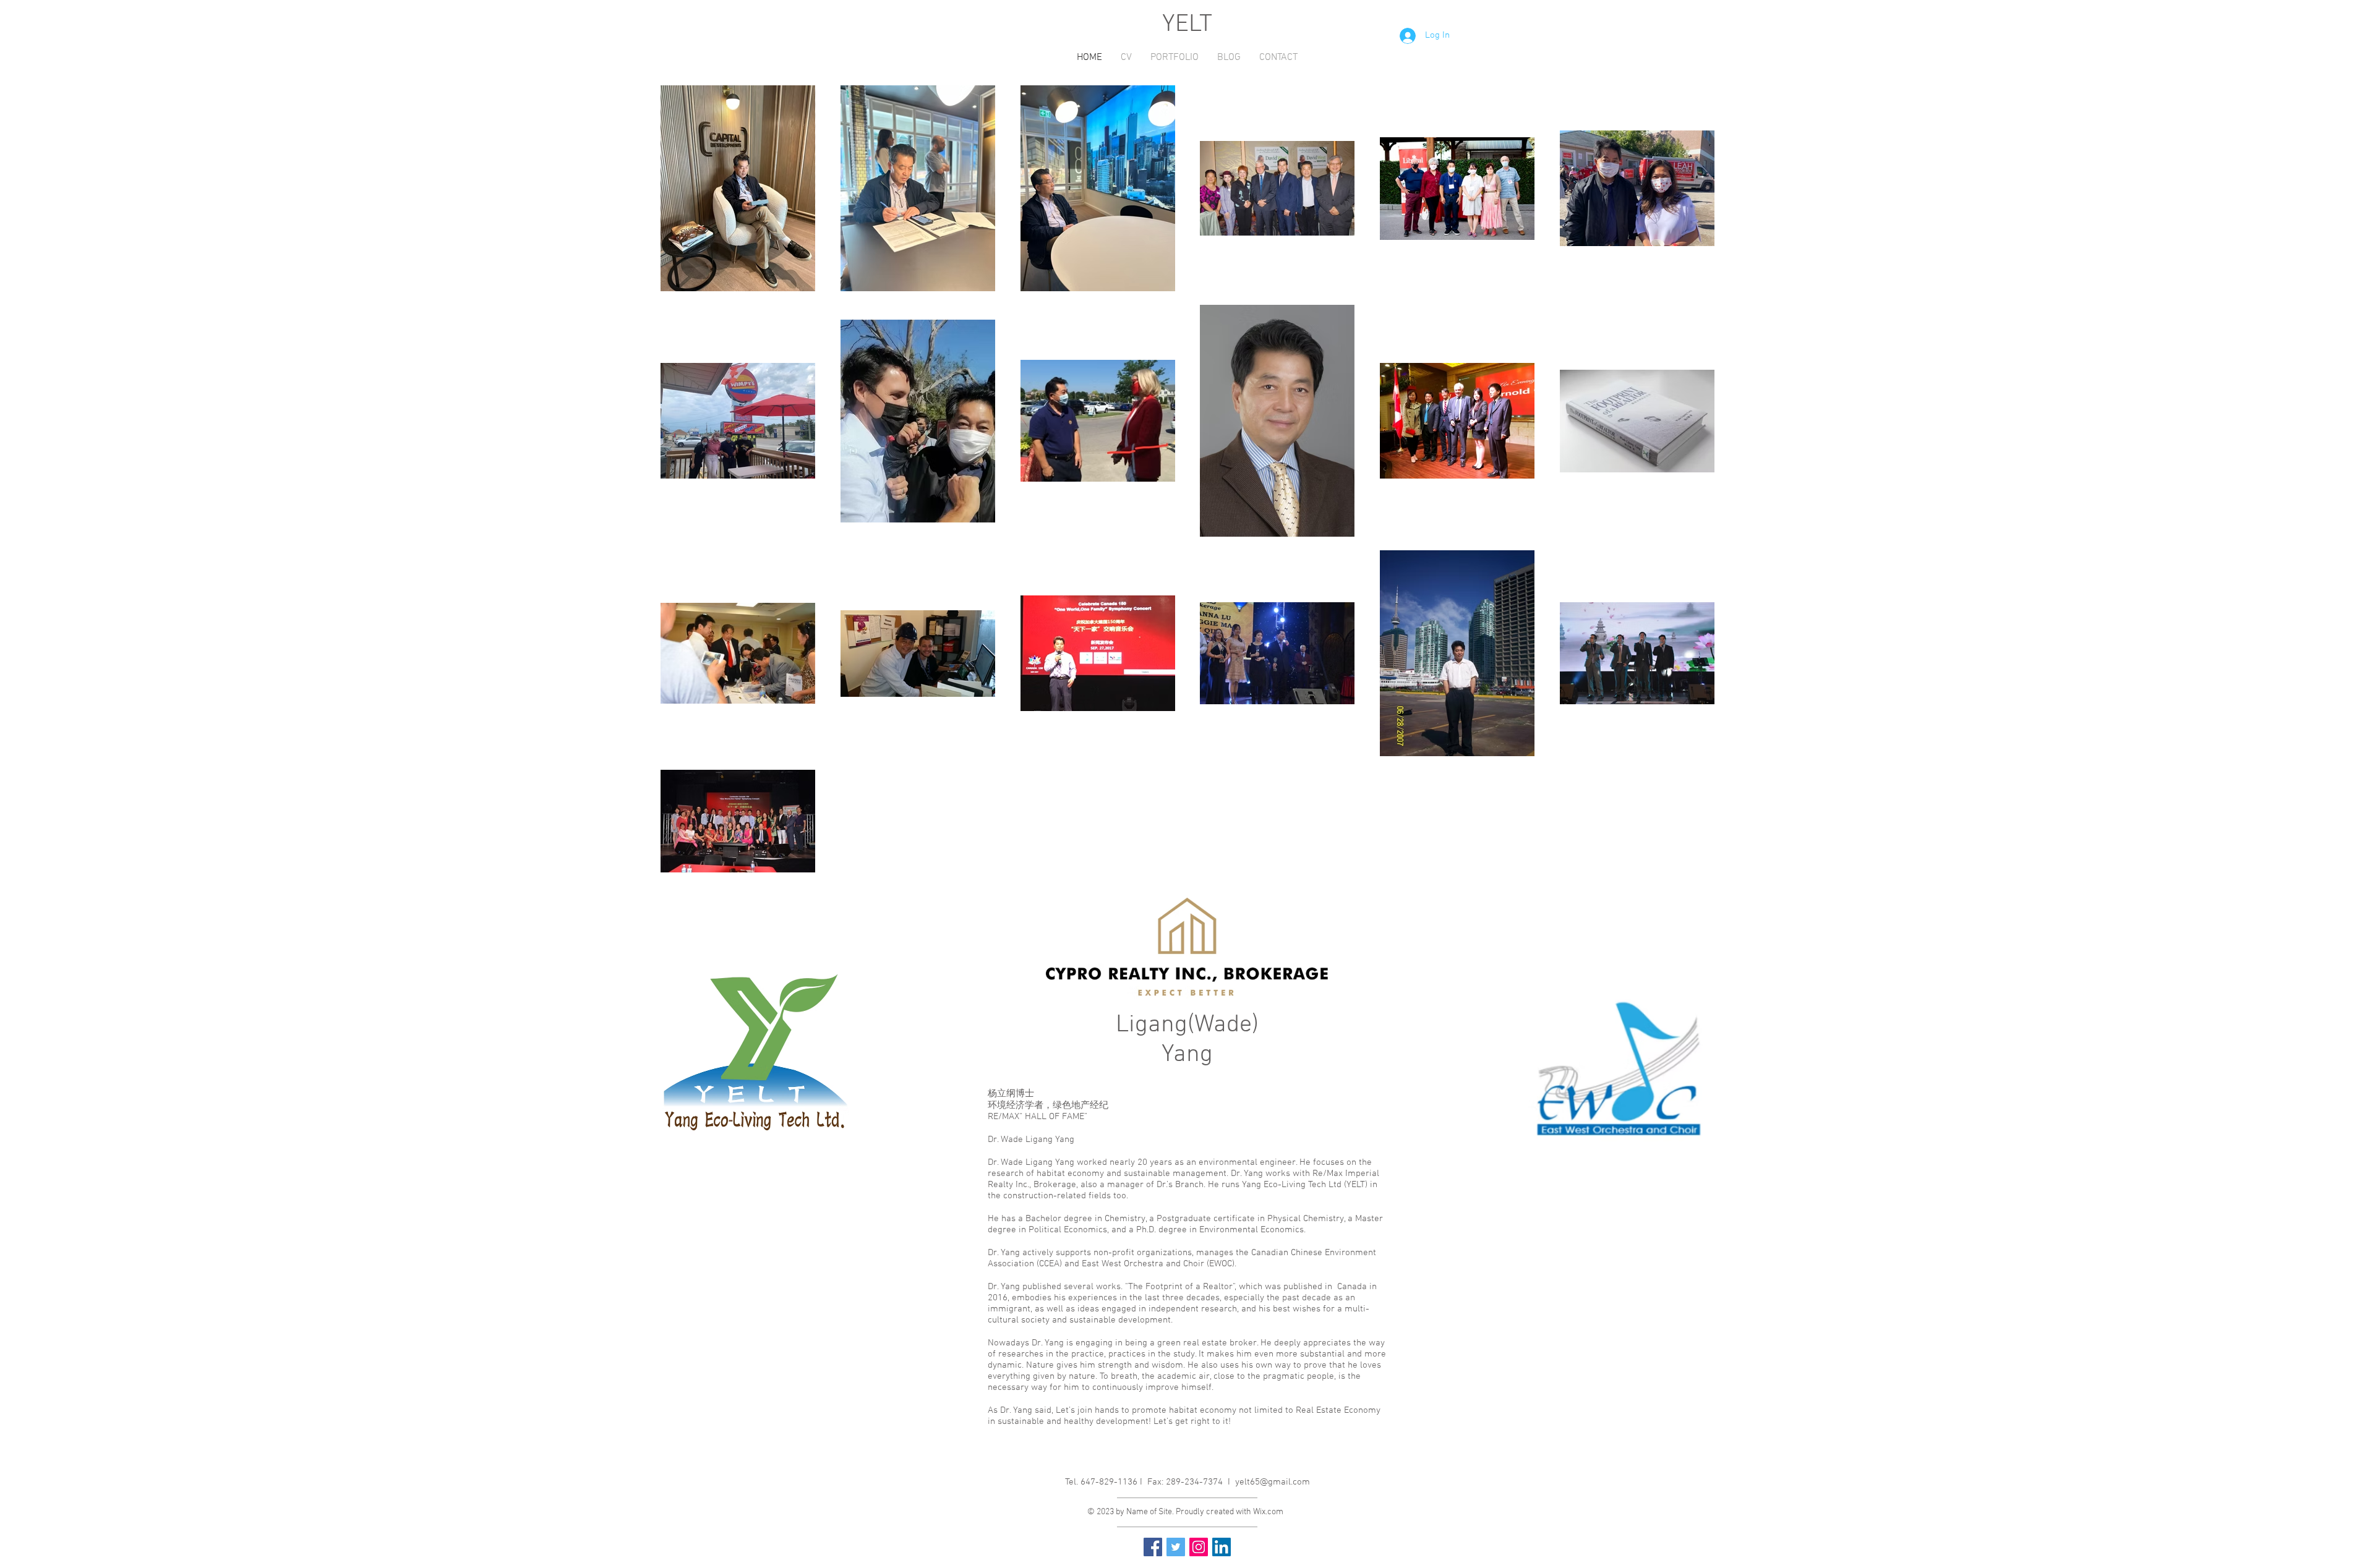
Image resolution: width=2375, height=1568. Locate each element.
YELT (1187, 25)
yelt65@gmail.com (1273, 1482)
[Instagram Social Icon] (1199, 1547)
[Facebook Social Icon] (1153, 1547)
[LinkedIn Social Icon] (1222, 1547)
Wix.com (1268, 1512)
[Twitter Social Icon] (1176, 1547)
